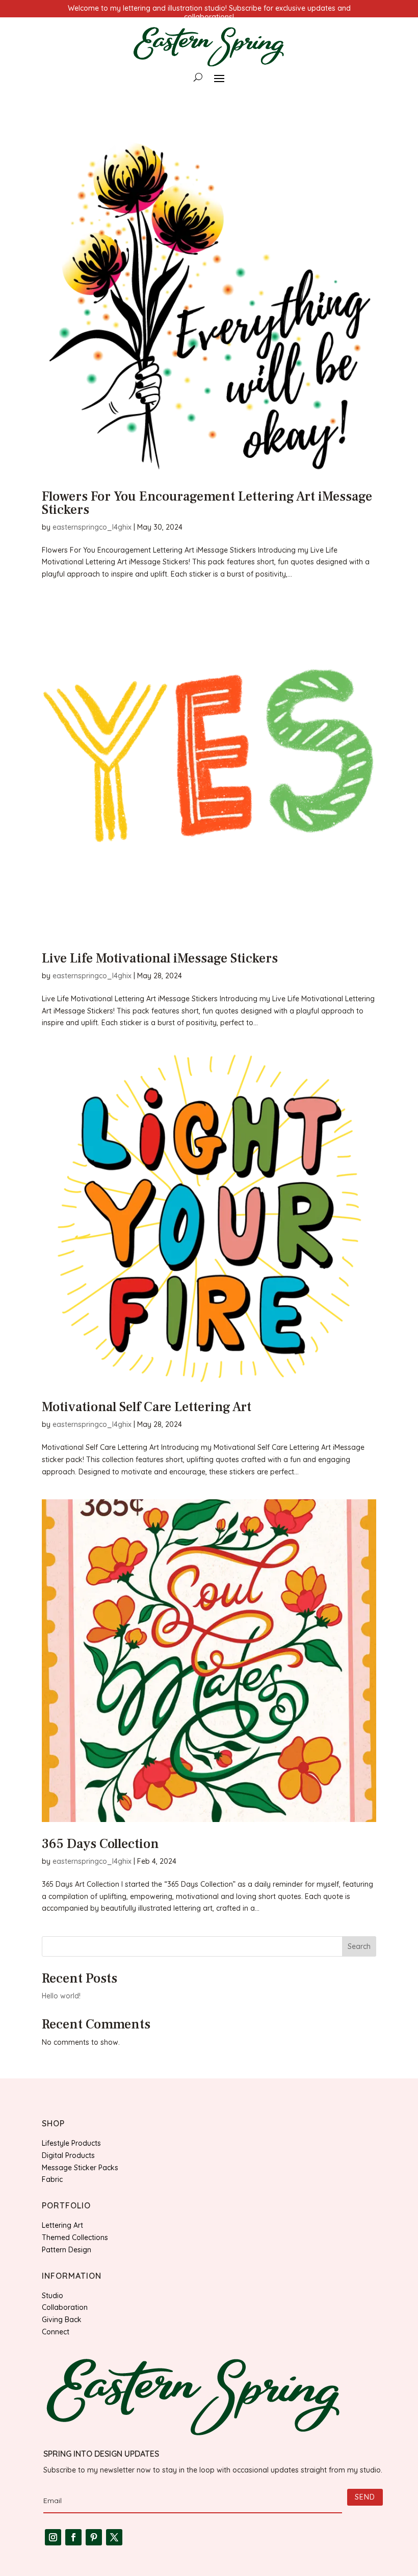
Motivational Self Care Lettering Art (147, 1407)
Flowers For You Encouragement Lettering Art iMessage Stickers (207, 503)
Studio (53, 2296)
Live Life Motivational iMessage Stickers (160, 958)
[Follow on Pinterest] (94, 2537)
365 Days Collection (100, 1844)
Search (359, 1946)
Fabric (52, 2179)
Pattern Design (67, 2250)
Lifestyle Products (71, 2143)
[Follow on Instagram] (53, 2537)
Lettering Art (62, 2225)
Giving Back (62, 2320)
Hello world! (61, 1996)
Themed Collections (75, 2237)
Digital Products (68, 2155)
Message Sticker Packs (80, 2168)
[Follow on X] (114, 2537)
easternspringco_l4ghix (92, 527)
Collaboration (65, 2307)
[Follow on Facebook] (73, 2537)
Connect (56, 2332)
